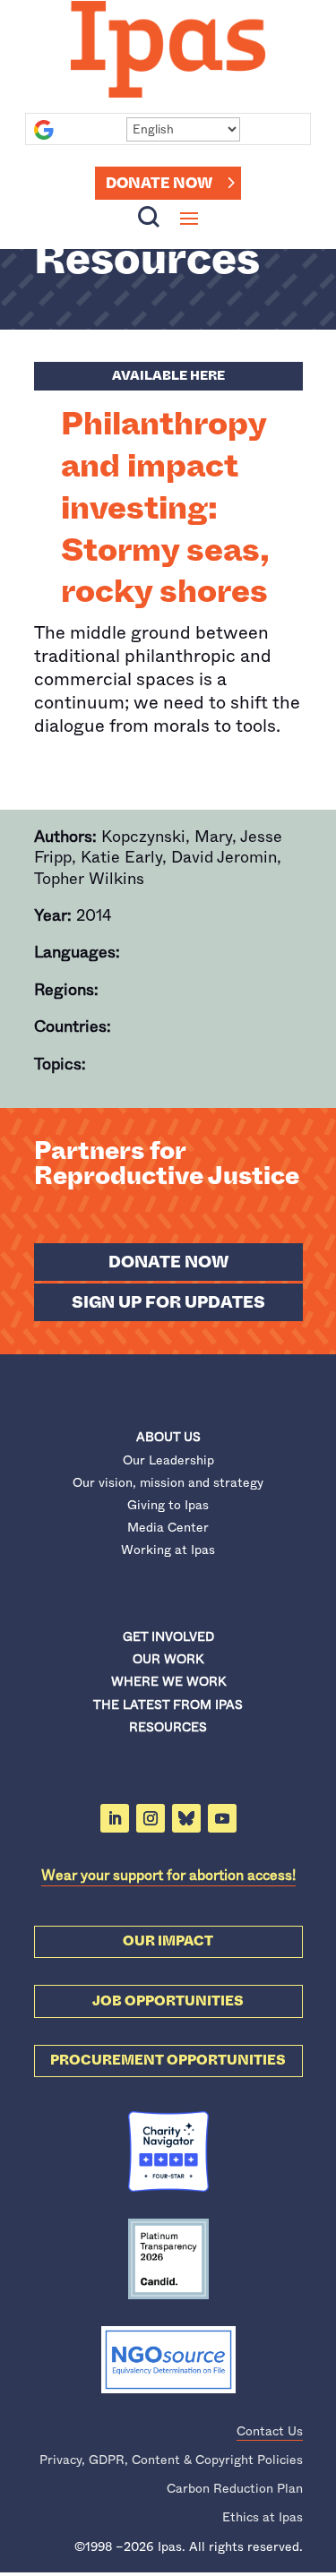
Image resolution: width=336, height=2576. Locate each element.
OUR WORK (168, 1659)
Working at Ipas (168, 1550)
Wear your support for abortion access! (168, 1875)
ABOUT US (168, 1437)
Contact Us (270, 2431)
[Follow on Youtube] (222, 1818)
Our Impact (168, 1941)
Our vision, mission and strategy (168, 1482)
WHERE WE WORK (168, 1681)
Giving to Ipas (168, 1505)
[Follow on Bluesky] (186, 1818)
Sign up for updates (168, 1302)
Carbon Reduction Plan (235, 2488)
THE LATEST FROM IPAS (168, 1704)
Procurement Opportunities (168, 2060)
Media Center (168, 1527)
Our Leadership (168, 1460)
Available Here (168, 375)
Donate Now (159, 183)
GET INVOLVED (168, 1636)
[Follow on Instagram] (151, 1818)
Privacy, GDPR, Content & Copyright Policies (171, 2460)
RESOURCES (168, 1727)
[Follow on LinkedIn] (115, 1818)
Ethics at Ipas (263, 2517)
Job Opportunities (168, 2001)
